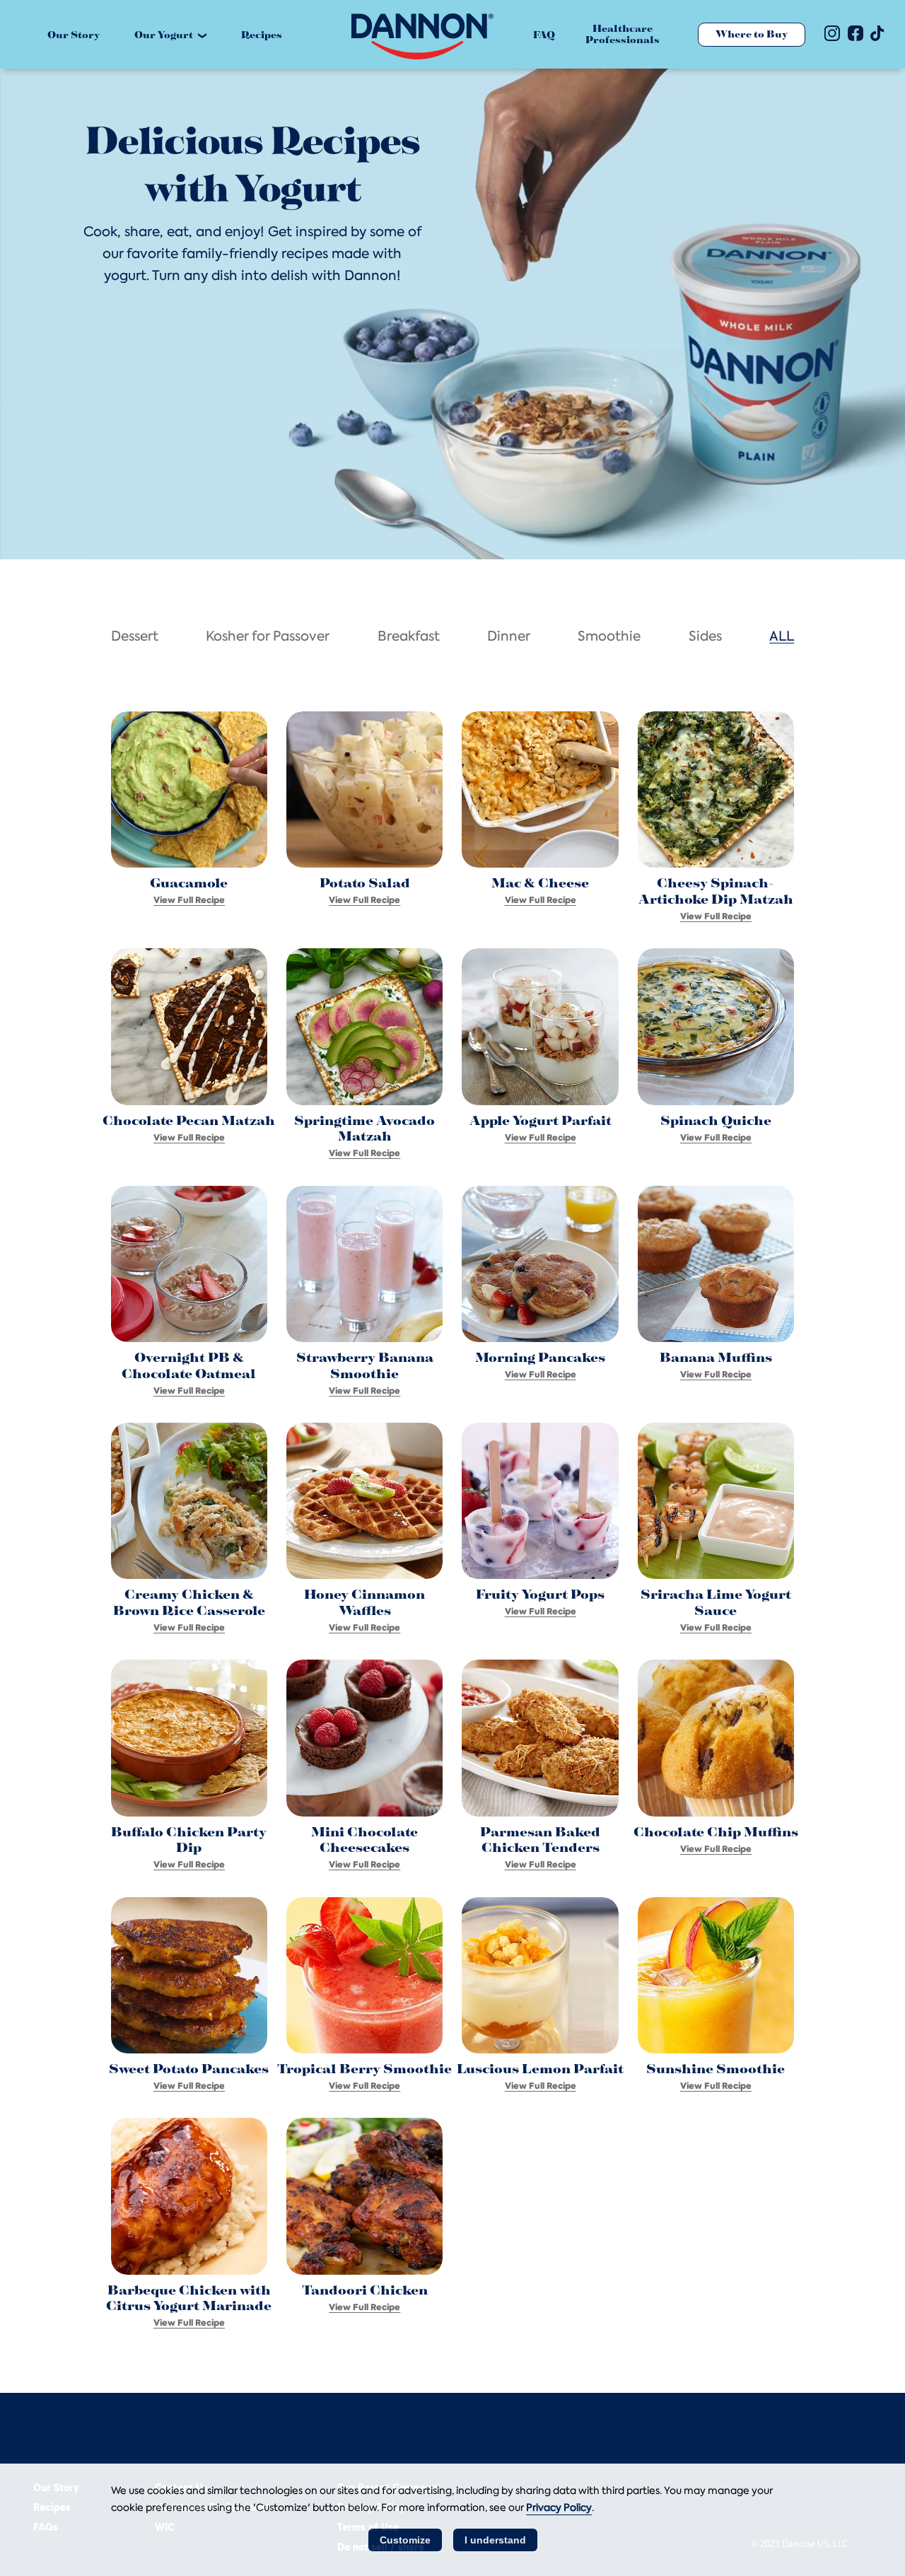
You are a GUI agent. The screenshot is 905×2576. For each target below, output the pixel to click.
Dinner (509, 637)
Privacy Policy (559, 2507)
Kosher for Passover (268, 637)
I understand (495, 2540)
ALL (782, 637)
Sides (705, 637)
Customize (405, 2540)
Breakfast (409, 637)
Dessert (135, 637)
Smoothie (609, 637)
